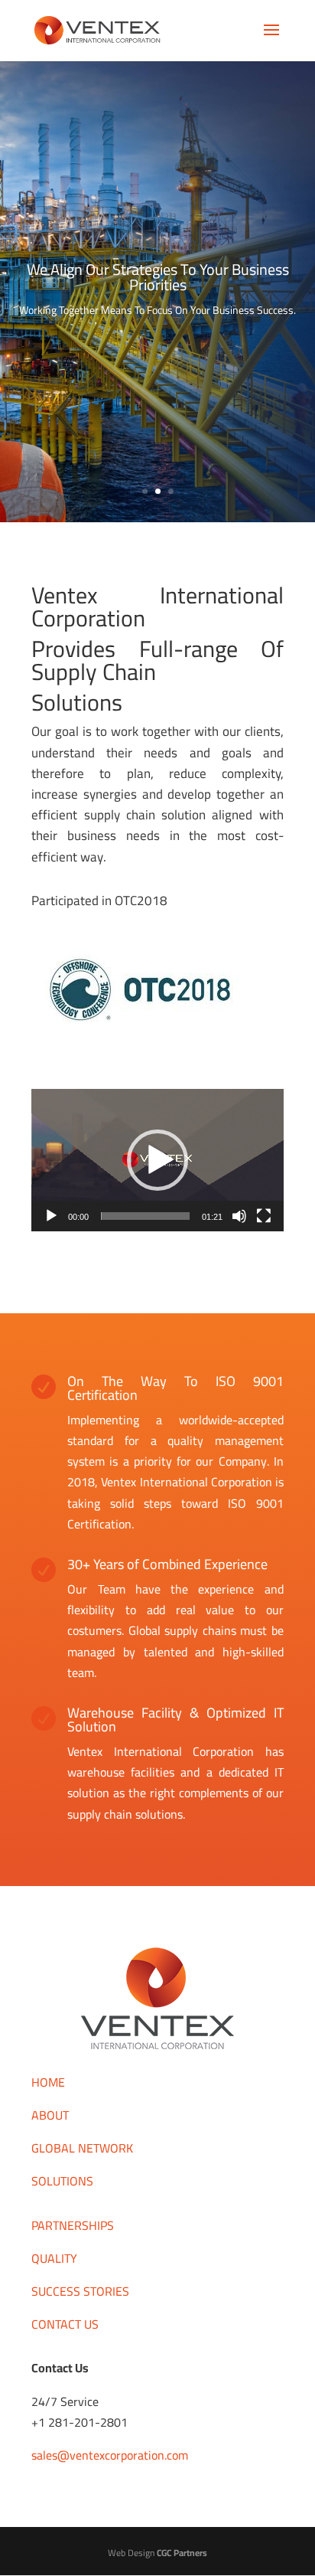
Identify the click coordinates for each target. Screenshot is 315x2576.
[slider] (145, 1216)
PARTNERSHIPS (73, 2225)
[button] (157, 1160)
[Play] (51, 1216)
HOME (48, 2082)
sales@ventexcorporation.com (110, 2455)
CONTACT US (65, 2324)
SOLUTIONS (62, 2181)
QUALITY (54, 2258)
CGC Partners (182, 2553)
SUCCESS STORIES (80, 2291)
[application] (157, 1160)
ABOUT (50, 2115)
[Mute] (239, 1216)
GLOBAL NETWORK (82, 2148)
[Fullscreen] (264, 1216)
